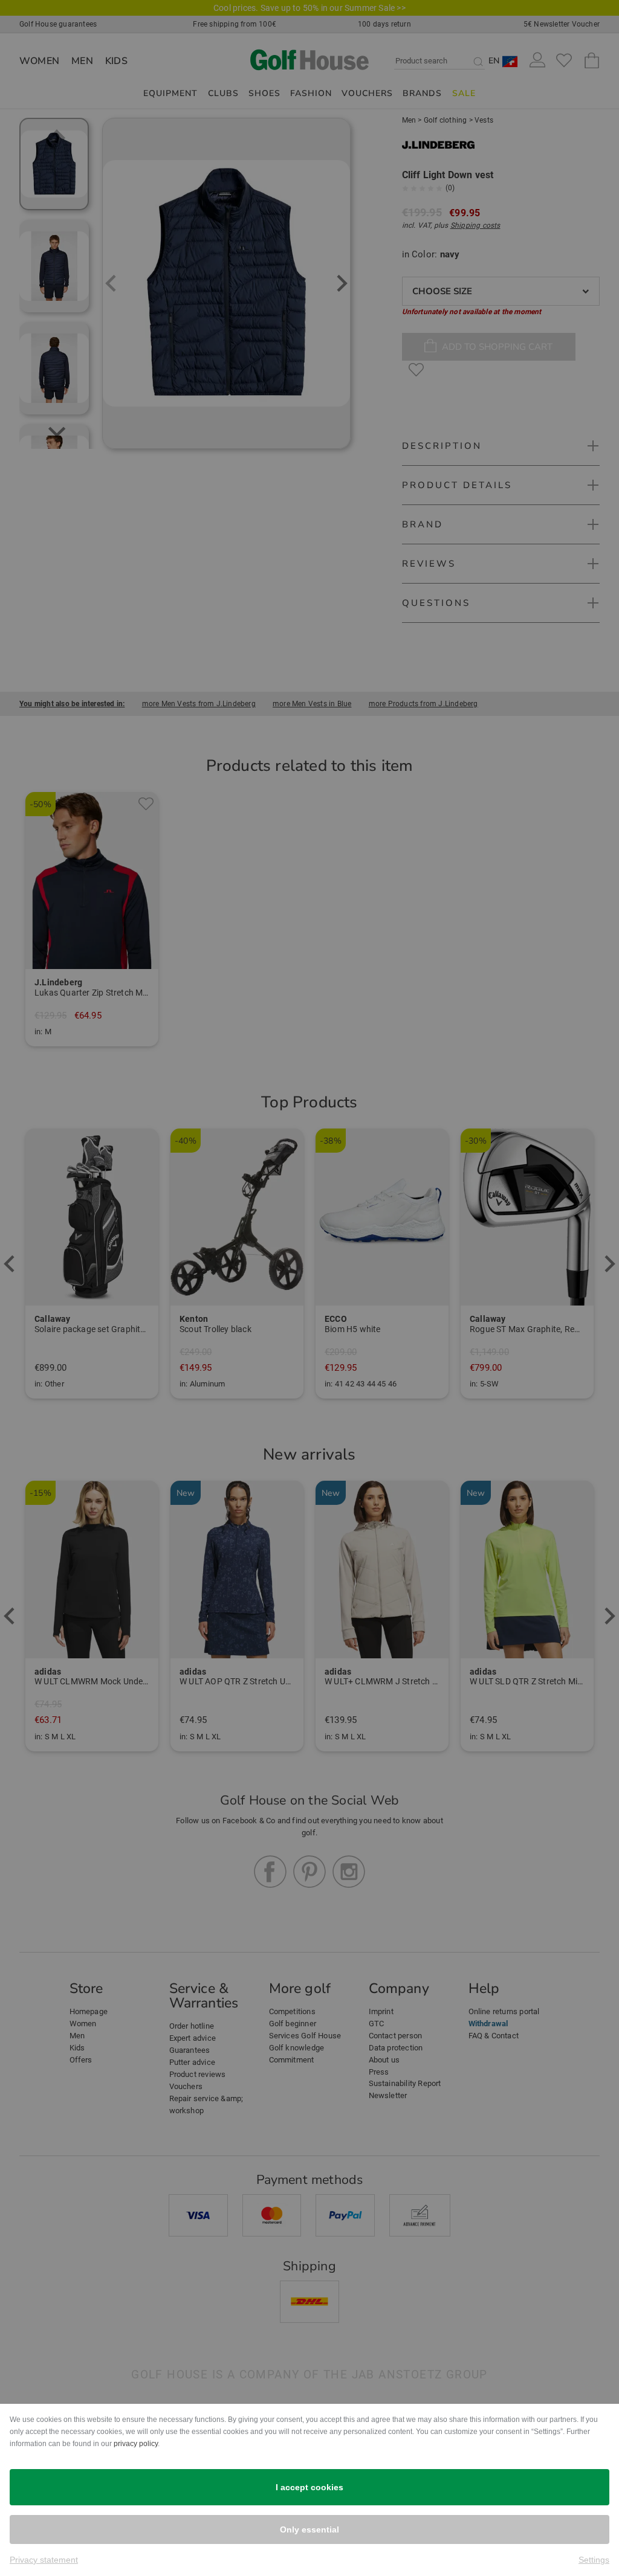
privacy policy (136, 2444)
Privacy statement (44, 2560)
